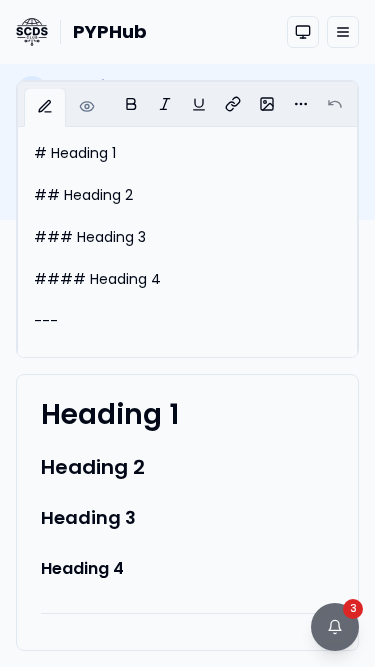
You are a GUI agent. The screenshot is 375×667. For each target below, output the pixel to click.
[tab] (45, 108)
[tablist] (66, 107)
